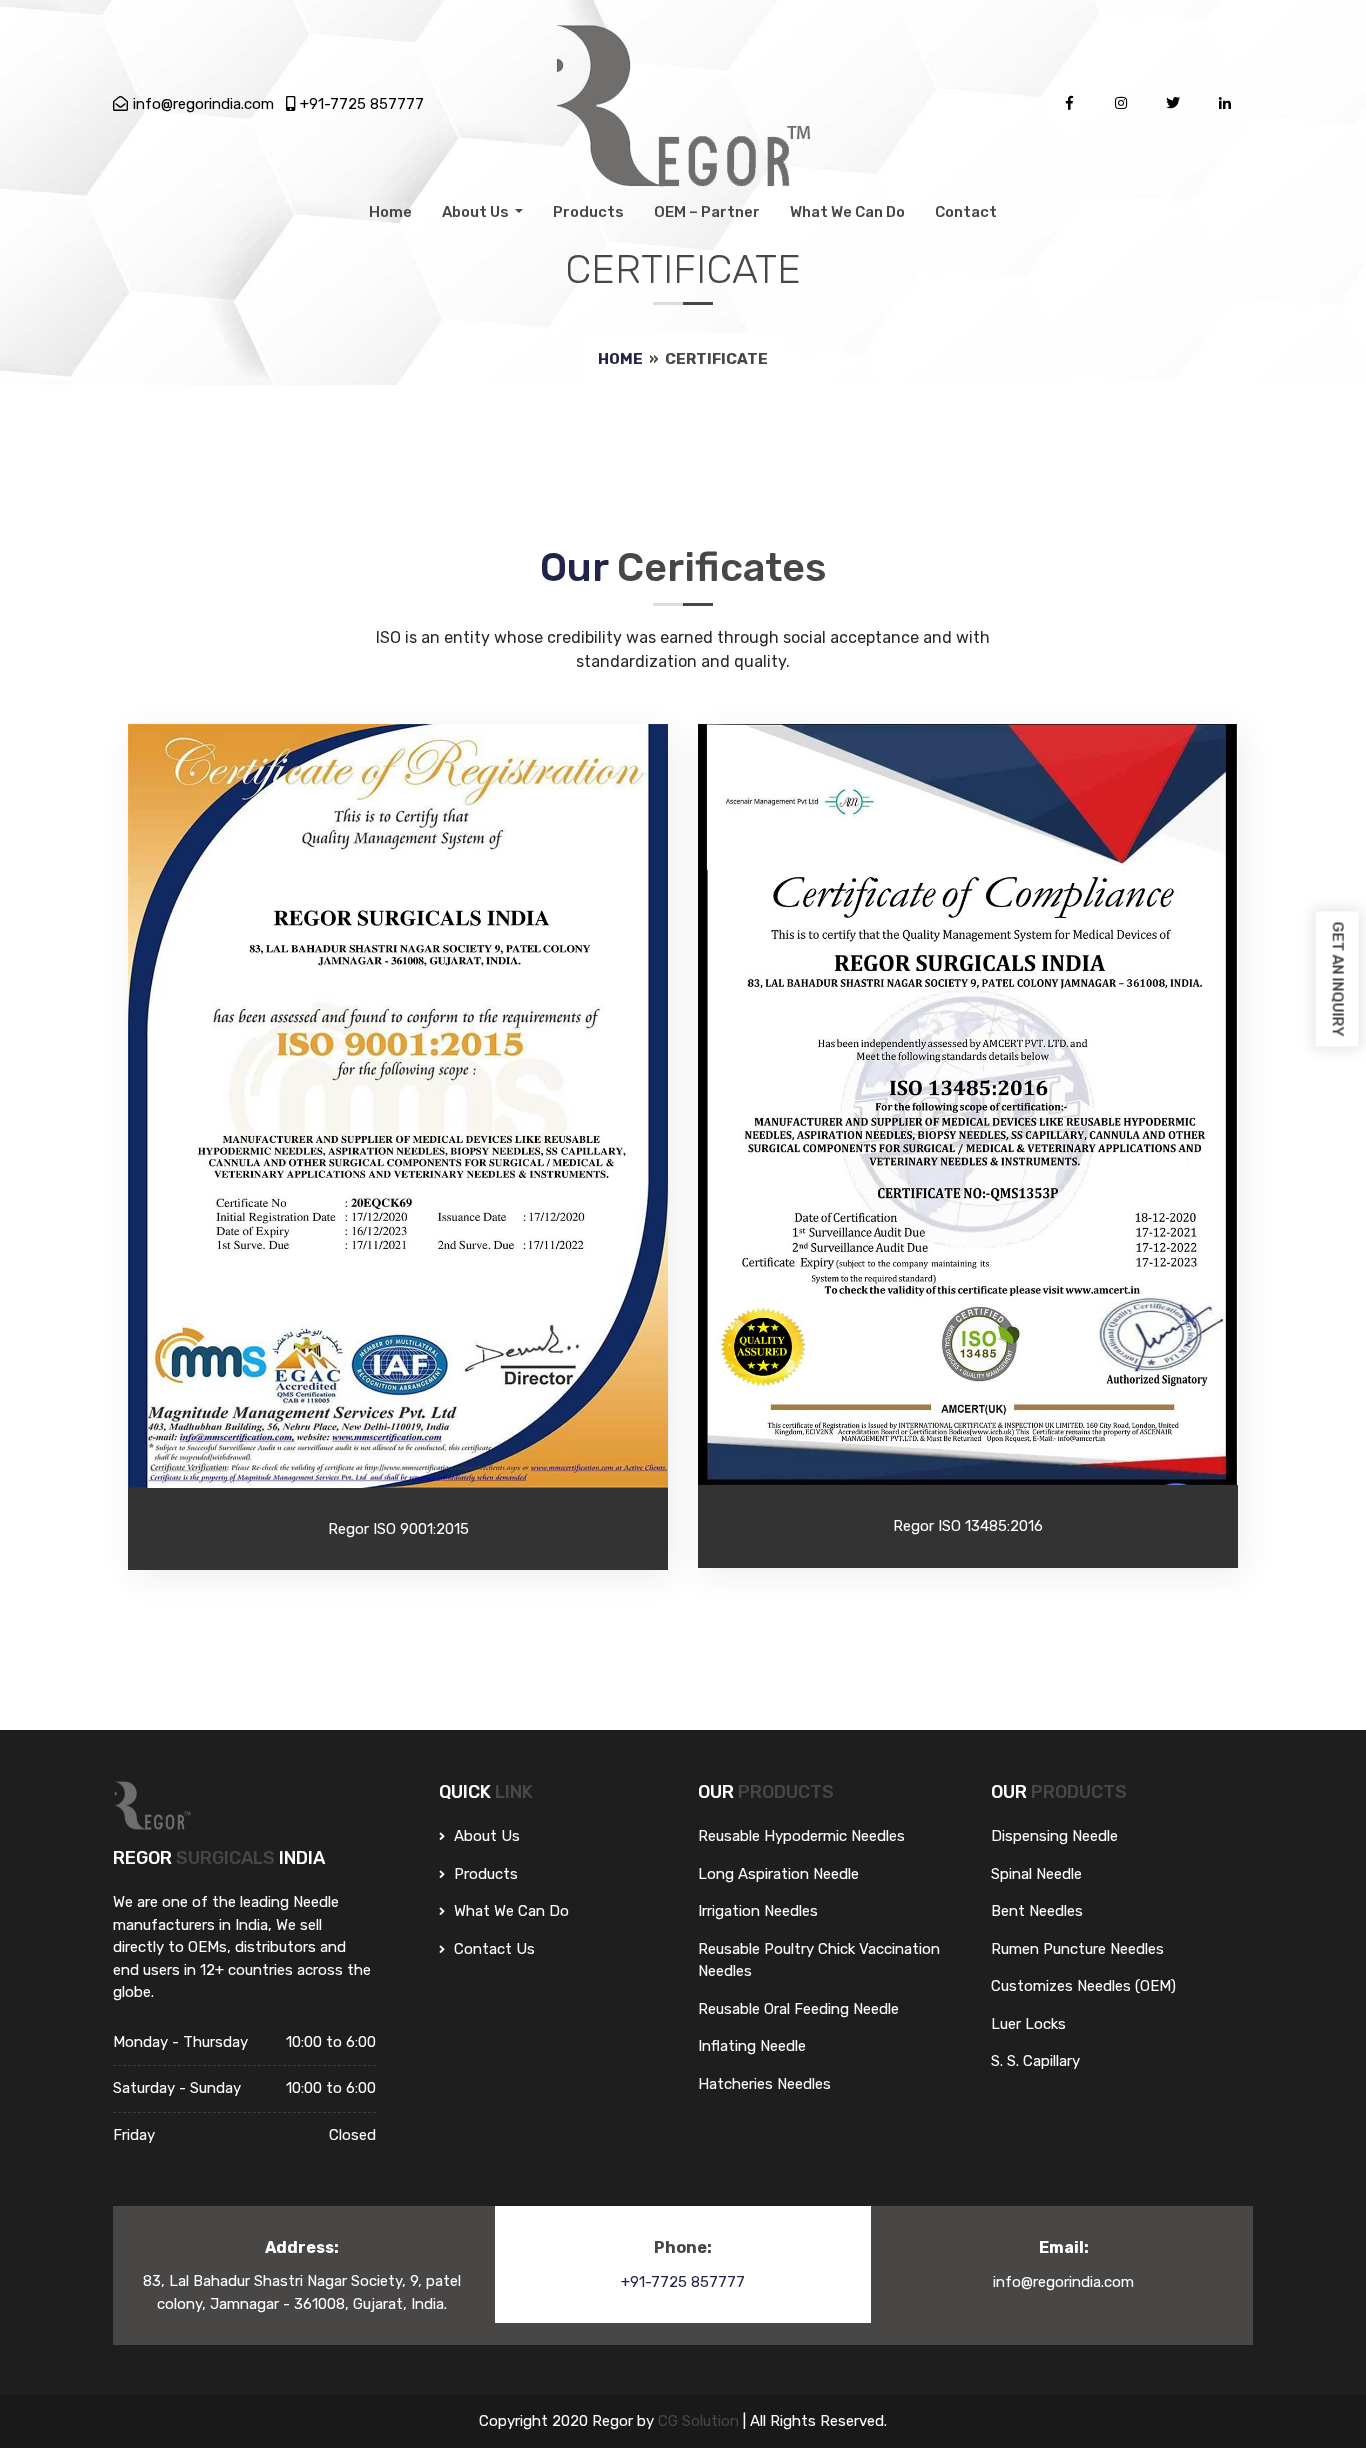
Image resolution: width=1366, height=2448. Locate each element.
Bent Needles (1037, 1911)
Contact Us (492, 1949)
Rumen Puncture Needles (1077, 1949)
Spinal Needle (1036, 1874)
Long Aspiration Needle (778, 1874)
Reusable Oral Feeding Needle (798, 2009)
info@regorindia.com (203, 104)
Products (588, 212)
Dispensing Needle (1054, 1836)
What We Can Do (847, 212)
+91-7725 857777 (362, 104)
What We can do (509, 1911)
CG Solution (700, 2421)
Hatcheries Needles (764, 2084)
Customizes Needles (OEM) (1083, 1986)
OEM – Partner (707, 212)
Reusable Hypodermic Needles (801, 1836)
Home (390, 212)
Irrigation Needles (758, 1911)
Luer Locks (1028, 2024)
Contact (966, 212)
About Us (477, 212)
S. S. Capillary (1035, 2061)
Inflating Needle (752, 2046)
